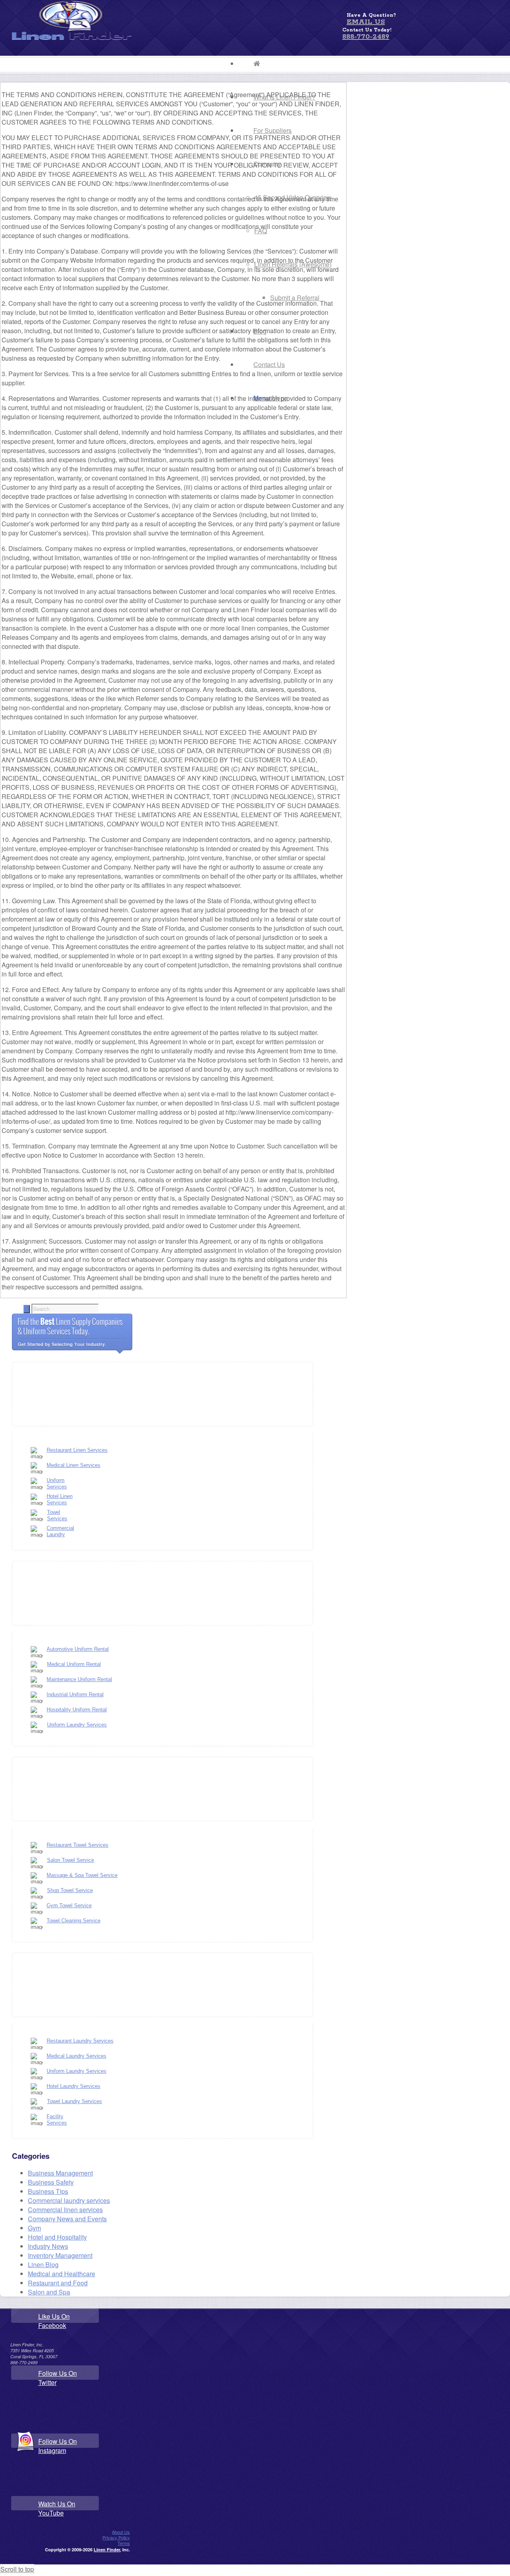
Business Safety (51, 2182)
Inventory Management (60, 2255)
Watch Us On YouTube (57, 2508)
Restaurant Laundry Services (80, 2041)
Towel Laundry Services (75, 2101)
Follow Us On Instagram (58, 2446)
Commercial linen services (65, 2210)
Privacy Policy (116, 2537)
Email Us (366, 22)
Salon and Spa (49, 2292)
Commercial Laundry (60, 1531)
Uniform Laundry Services (77, 1725)
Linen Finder (107, 2550)
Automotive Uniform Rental (78, 1649)
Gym (34, 2228)
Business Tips (48, 2191)
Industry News (48, 2246)
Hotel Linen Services (60, 1499)
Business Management (60, 2173)
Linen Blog (43, 2264)
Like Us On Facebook (54, 2321)
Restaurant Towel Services (77, 1845)
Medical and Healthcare (62, 2274)
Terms (124, 2543)
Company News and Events (67, 2219)
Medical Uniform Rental (74, 1664)
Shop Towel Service (70, 1890)
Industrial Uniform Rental (75, 1694)
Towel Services (57, 1515)
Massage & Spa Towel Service (82, 1875)
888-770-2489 (366, 37)
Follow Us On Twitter (58, 2378)
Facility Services (57, 2120)
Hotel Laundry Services (74, 2086)
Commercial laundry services (69, 2200)
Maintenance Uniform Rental (79, 1679)
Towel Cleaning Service (74, 1921)
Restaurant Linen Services (77, 1450)
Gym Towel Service (69, 1905)
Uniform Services (57, 1483)
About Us (121, 2532)
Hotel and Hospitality (57, 2237)
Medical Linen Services (74, 1465)
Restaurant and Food (58, 2283)
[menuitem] (285, 64)
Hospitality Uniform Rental (77, 1710)
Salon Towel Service (71, 1860)
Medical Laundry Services (76, 2056)
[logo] (72, 37)
